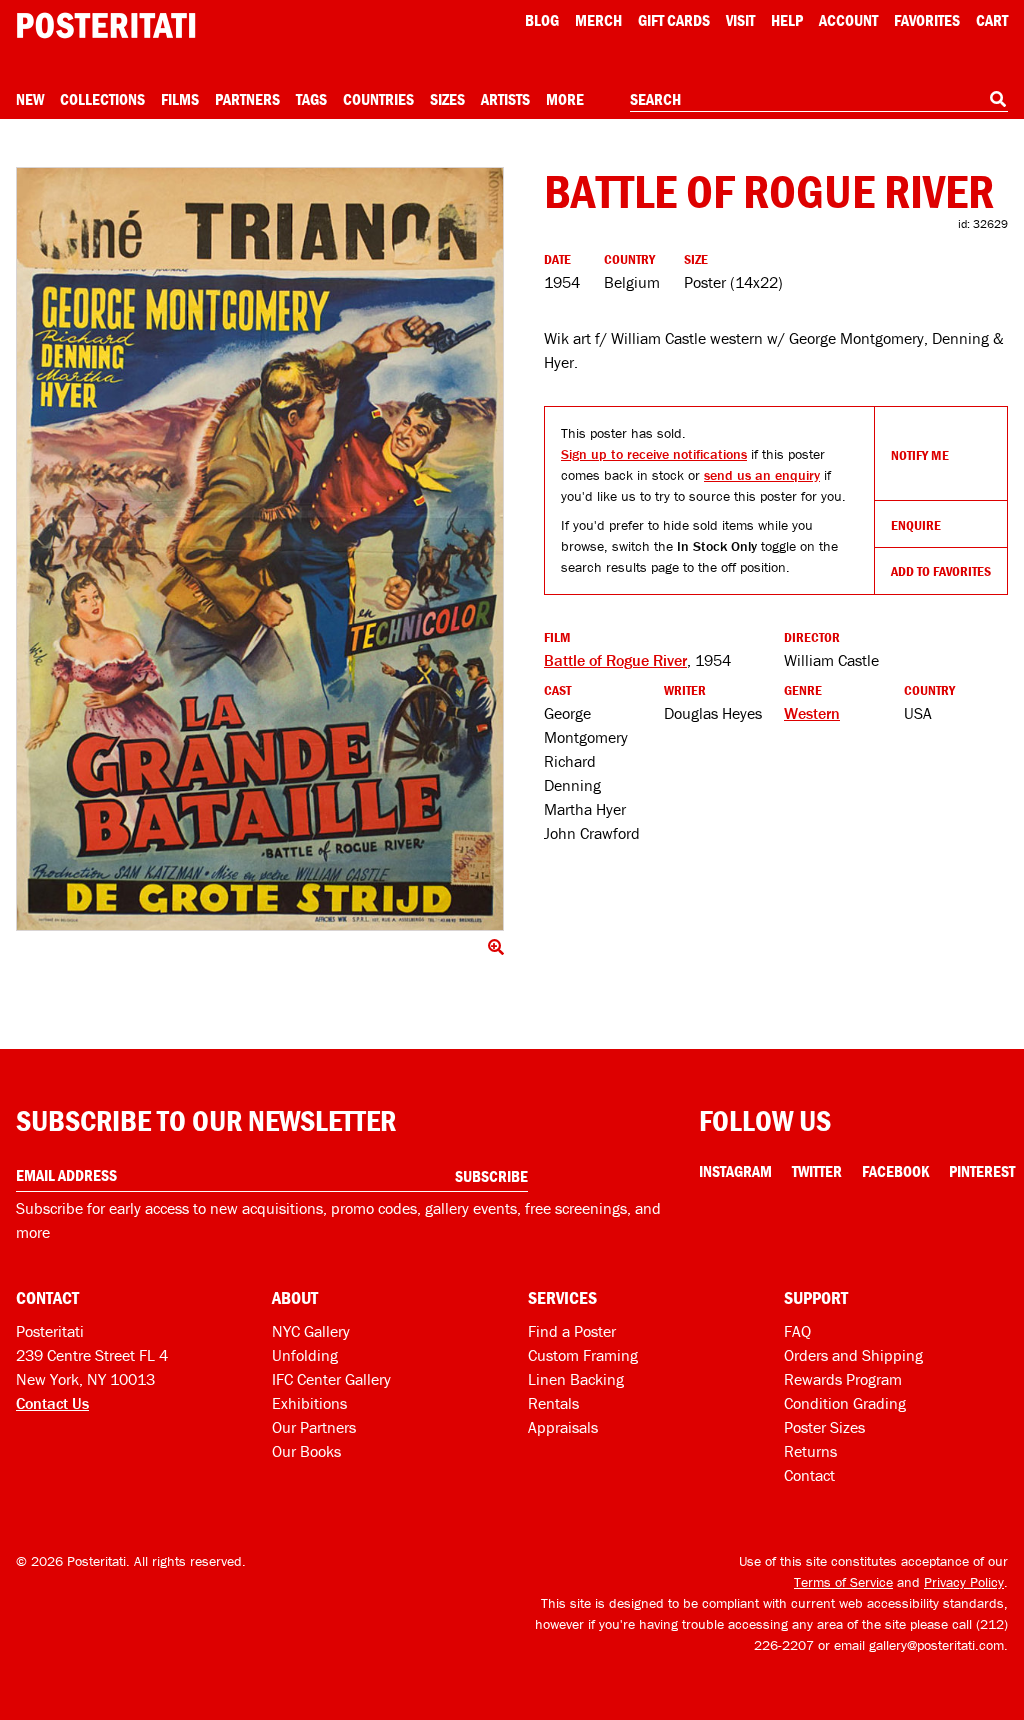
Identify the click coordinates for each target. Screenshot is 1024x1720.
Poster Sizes (824, 1427)
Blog (542, 20)
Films (180, 99)
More (565, 99)
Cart (992, 20)
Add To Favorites (941, 571)
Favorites (927, 20)
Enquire (916, 525)
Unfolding (305, 1355)
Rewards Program (843, 1379)
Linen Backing (576, 1379)
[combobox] (819, 100)
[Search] (998, 99)
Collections (102, 99)
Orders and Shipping (853, 1355)
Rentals (553, 1403)
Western (812, 713)
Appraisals (563, 1427)
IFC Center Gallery (331, 1379)
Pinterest (982, 1171)
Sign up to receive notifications (654, 454)
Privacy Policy (964, 1582)
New (30, 99)
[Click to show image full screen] (260, 549)
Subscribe (491, 1176)
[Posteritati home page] (106, 25)
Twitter (817, 1171)
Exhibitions (309, 1403)
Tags (311, 99)
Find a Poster (572, 1331)
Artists (505, 99)
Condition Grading (845, 1403)
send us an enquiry (762, 475)
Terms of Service (843, 1582)
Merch (598, 20)
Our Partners (314, 1427)
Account (848, 20)
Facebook (895, 1171)
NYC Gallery (311, 1331)
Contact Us (52, 1403)
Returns (810, 1451)
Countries (378, 99)
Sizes (447, 99)
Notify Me (920, 455)
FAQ (797, 1331)
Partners (247, 99)
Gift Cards (674, 20)
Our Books (306, 1451)
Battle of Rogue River (615, 660)
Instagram (735, 1171)
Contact (809, 1475)
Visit (740, 20)
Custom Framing (583, 1355)
